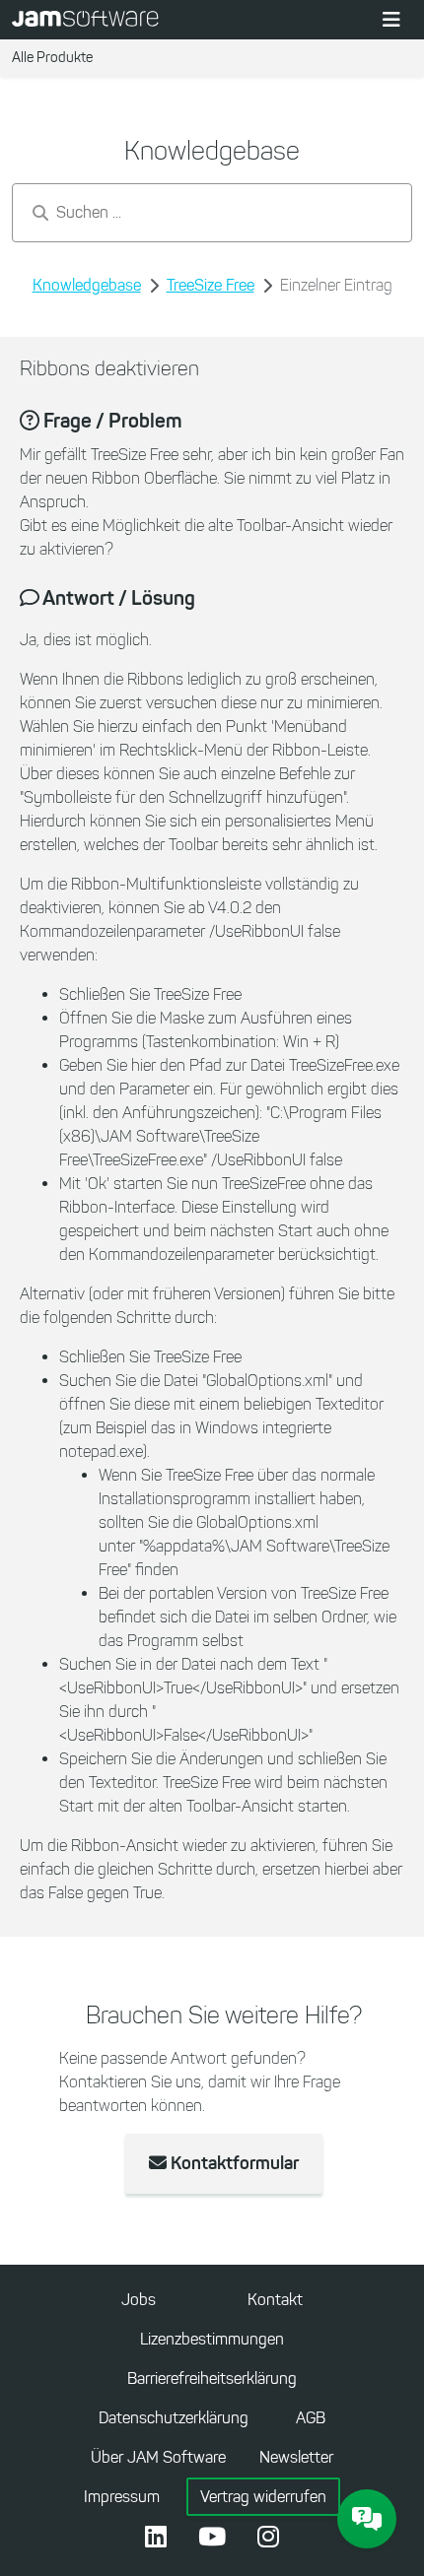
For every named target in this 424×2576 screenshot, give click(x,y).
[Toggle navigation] (391, 20)
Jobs (139, 2300)
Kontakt (275, 2300)
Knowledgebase (87, 285)
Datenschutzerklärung (174, 2418)
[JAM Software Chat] (367, 2519)
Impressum (122, 2497)
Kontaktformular (233, 2163)
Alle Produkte (52, 58)
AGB (311, 2418)
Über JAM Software (158, 2457)
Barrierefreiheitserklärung (212, 2378)
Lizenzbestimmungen (212, 2339)
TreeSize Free (211, 285)
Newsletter (296, 2457)
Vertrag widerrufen (263, 2497)
